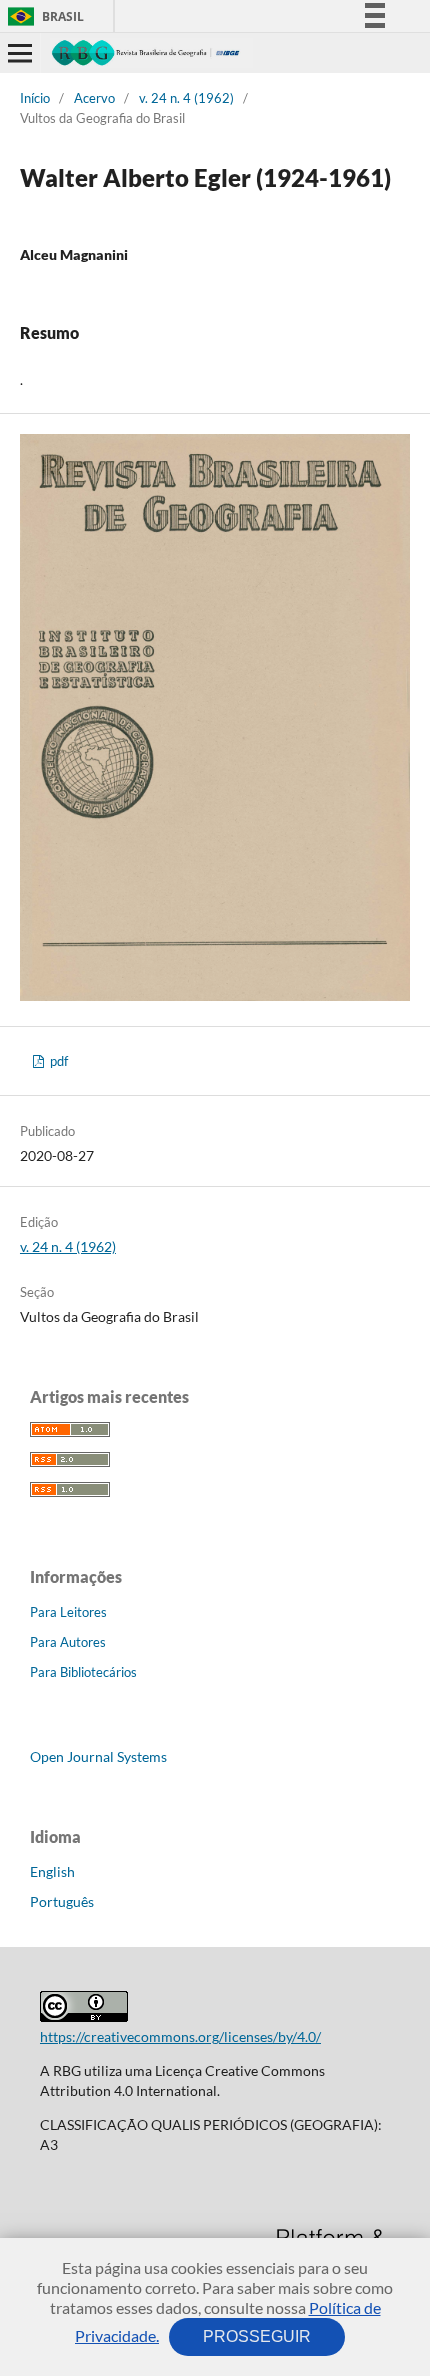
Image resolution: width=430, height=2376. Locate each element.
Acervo (94, 98)
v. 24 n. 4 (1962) (186, 98)
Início (35, 98)
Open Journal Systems (98, 1756)
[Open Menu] (20, 53)
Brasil (42, 16)
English (52, 1871)
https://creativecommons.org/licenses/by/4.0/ (180, 2036)
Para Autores (68, 1642)
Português (62, 1901)
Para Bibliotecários (83, 1672)
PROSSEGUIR (257, 2336)
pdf (57, 1061)
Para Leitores (68, 1612)
